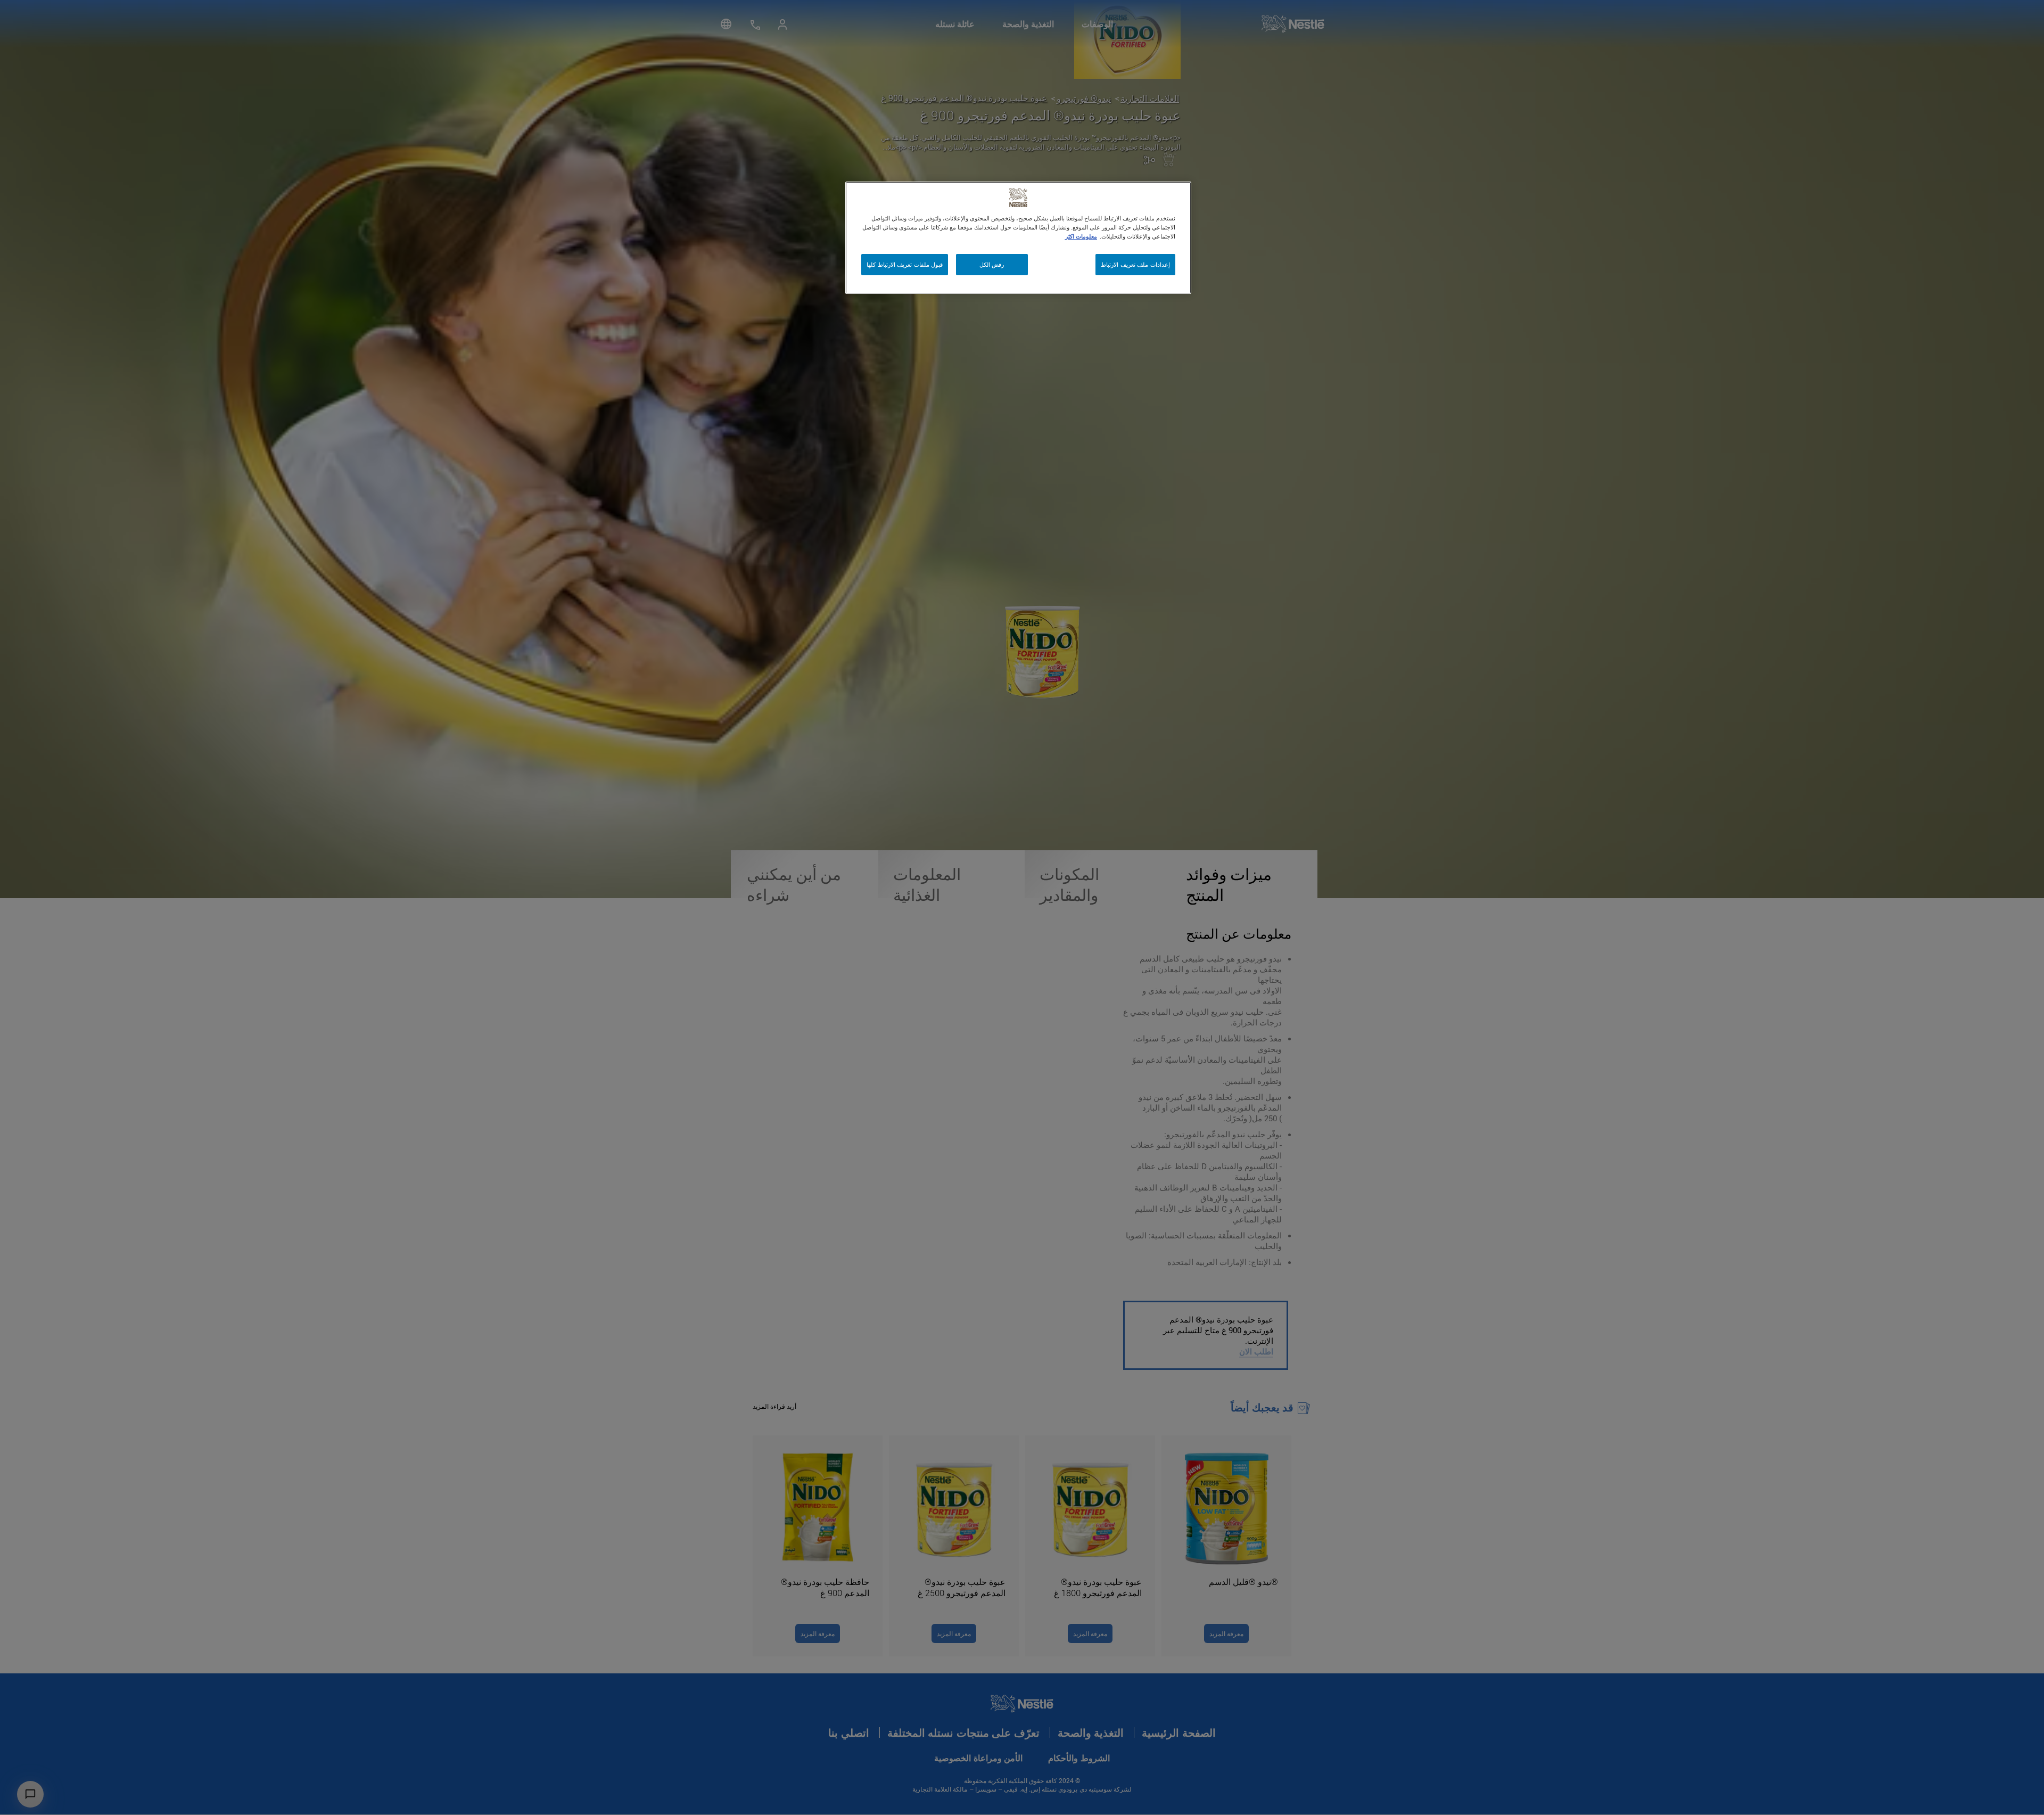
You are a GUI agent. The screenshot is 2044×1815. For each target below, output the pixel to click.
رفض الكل (992, 264)
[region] (1018, 238)
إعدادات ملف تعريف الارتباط (1135, 264)
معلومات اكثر (1081, 236)
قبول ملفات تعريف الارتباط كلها (905, 264)
